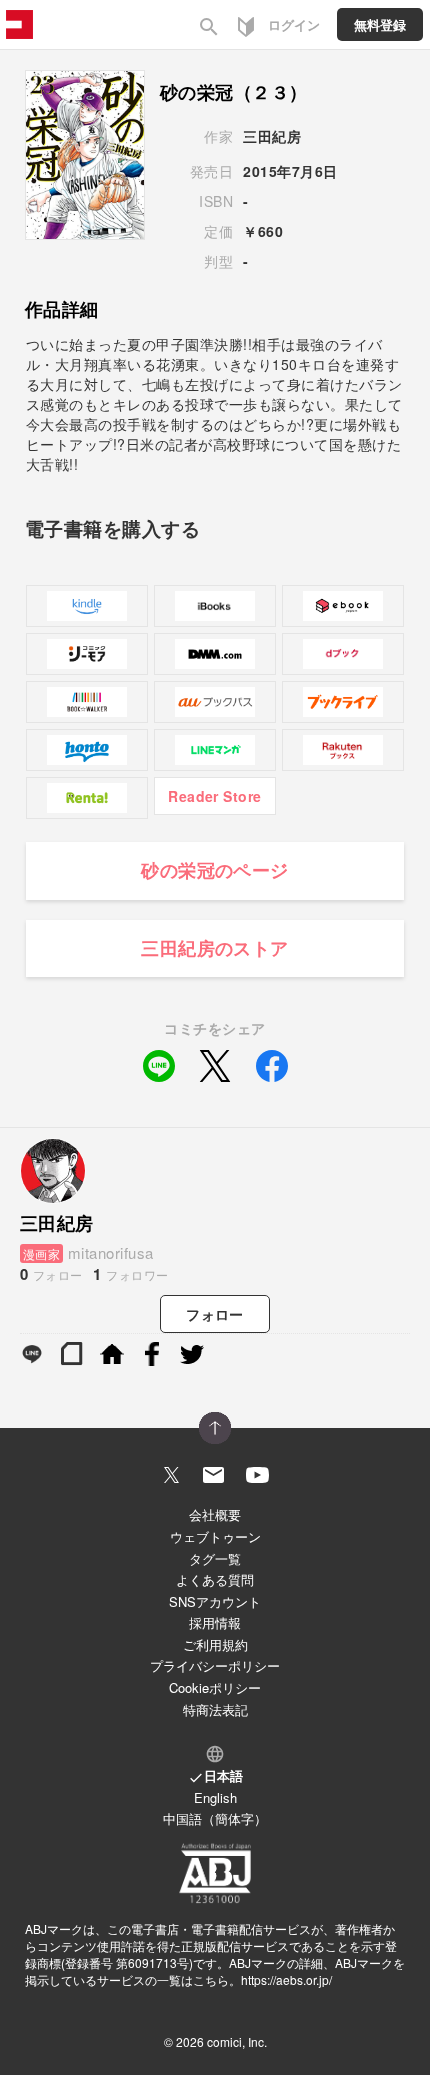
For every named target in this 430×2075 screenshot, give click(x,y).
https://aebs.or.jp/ (286, 1979)
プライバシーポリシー (215, 1665)
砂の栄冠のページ (215, 870)
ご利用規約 (215, 1644)
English (215, 1797)
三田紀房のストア (215, 948)
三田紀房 (272, 136)
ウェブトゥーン (215, 1536)
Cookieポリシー (215, 1687)
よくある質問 (215, 1579)
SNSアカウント (215, 1601)
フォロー (215, 1314)
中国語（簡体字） (215, 1818)
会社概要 (215, 1514)
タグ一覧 (215, 1558)
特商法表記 (215, 1709)
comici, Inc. (237, 2041)
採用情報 (215, 1622)
